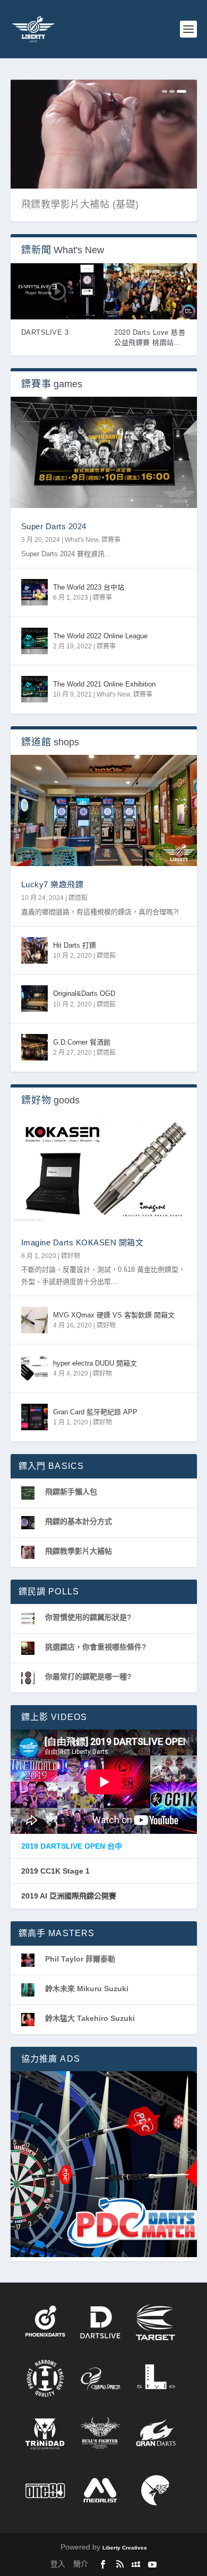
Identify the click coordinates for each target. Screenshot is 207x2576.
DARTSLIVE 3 (45, 332)
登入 (58, 2564)
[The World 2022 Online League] (34, 641)
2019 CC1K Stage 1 (55, 1871)
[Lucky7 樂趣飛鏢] (104, 810)
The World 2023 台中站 (89, 587)
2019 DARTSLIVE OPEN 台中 (72, 1846)
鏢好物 (71, 1256)
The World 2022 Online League (100, 636)
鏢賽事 (111, 540)
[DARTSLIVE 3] (57, 291)
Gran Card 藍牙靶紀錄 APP (95, 1412)
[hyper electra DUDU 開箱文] (34, 1368)
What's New (81, 540)
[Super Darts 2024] (104, 452)
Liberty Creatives (125, 2548)
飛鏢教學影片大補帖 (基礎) (80, 204)
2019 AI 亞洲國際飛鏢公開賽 (69, 1896)
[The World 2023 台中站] (34, 592)
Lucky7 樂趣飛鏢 (53, 884)
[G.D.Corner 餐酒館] (34, 1047)
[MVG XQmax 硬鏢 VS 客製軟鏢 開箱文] (34, 1320)
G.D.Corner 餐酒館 (82, 1042)
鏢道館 (78, 898)
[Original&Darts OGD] (34, 999)
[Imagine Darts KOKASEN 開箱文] (104, 1169)
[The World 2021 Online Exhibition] (34, 689)
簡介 (81, 2564)
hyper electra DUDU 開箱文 (95, 1363)
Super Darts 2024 (54, 526)
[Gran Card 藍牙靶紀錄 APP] (34, 1417)
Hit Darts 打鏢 (75, 945)
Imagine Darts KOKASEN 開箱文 (83, 1242)
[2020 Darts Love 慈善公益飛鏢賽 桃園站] (150, 291)
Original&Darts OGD (84, 993)
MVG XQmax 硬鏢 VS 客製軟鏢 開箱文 (114, 1315)
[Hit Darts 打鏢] (34, 950)
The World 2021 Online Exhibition (104, 684)
